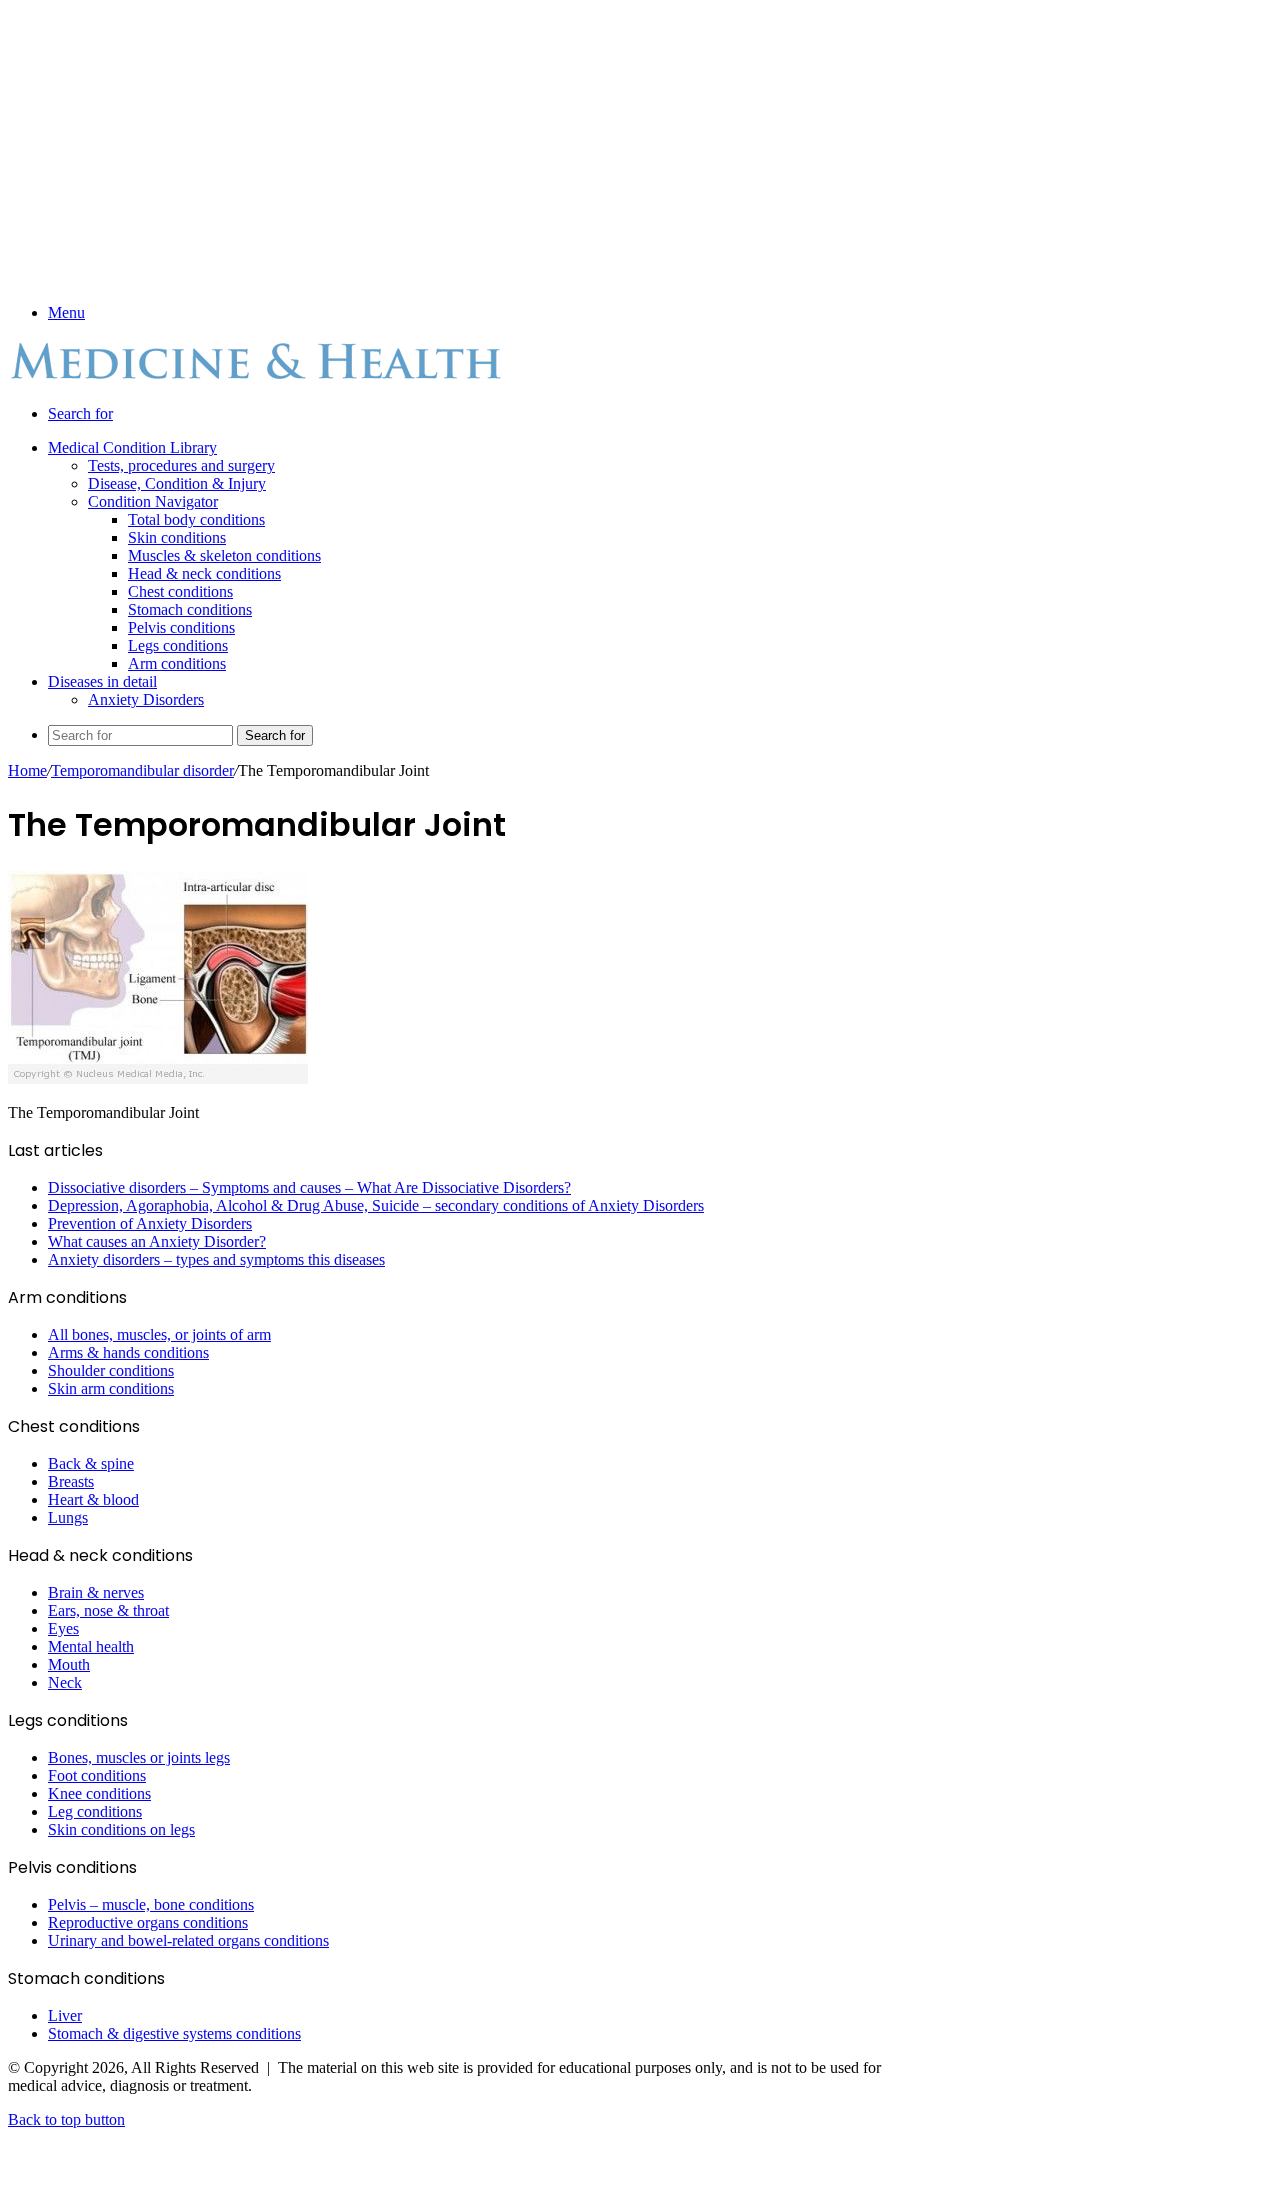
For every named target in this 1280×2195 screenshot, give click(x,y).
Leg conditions (95, 1811)
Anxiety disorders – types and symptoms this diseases (216, 1259)
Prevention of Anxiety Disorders (150, 1223)
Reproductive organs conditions (148, 1922)
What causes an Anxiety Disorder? (157, 1241)
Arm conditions (177, 663)
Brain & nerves (96, 1592)
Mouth (69, 1664)
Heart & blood (93, 1499)
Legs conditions (178, 645)
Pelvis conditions (181, 627)
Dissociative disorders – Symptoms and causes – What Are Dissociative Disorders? (309, 1187)
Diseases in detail (102, 681)
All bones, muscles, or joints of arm (159, 1334)
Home (27, 770)
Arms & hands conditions (128, 1352)
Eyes (63, 1628)
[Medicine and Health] (258, 379)
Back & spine (91, 1463)
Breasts (71, 1481)
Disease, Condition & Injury (177, 483)
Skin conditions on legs (121, 1829)
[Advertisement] (450, 148)
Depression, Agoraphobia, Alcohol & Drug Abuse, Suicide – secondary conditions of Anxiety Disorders (376, 1205)
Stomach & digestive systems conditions (174, 2033)
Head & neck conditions (204, 573)
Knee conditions (99, 1793)
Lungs (68, 1517)
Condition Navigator (153, 501)
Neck (65, 1682)
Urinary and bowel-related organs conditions (188, 1940)
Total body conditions (196, 519)
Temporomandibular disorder (142, 770)
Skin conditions (177, 537)
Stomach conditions (190, 609)
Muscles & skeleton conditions (224, 555)
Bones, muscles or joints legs (139, 1757)
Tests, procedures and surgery (181, 465)
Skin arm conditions (111, 1388)
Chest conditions (180, 591)
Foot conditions (97, 1775)
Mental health (91, 1646)
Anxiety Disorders (146, 699)
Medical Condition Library (132, 447)
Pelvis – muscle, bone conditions (151, 1904)
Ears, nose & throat (108, 1610)
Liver (65, 2015)
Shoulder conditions (111, 1370)
